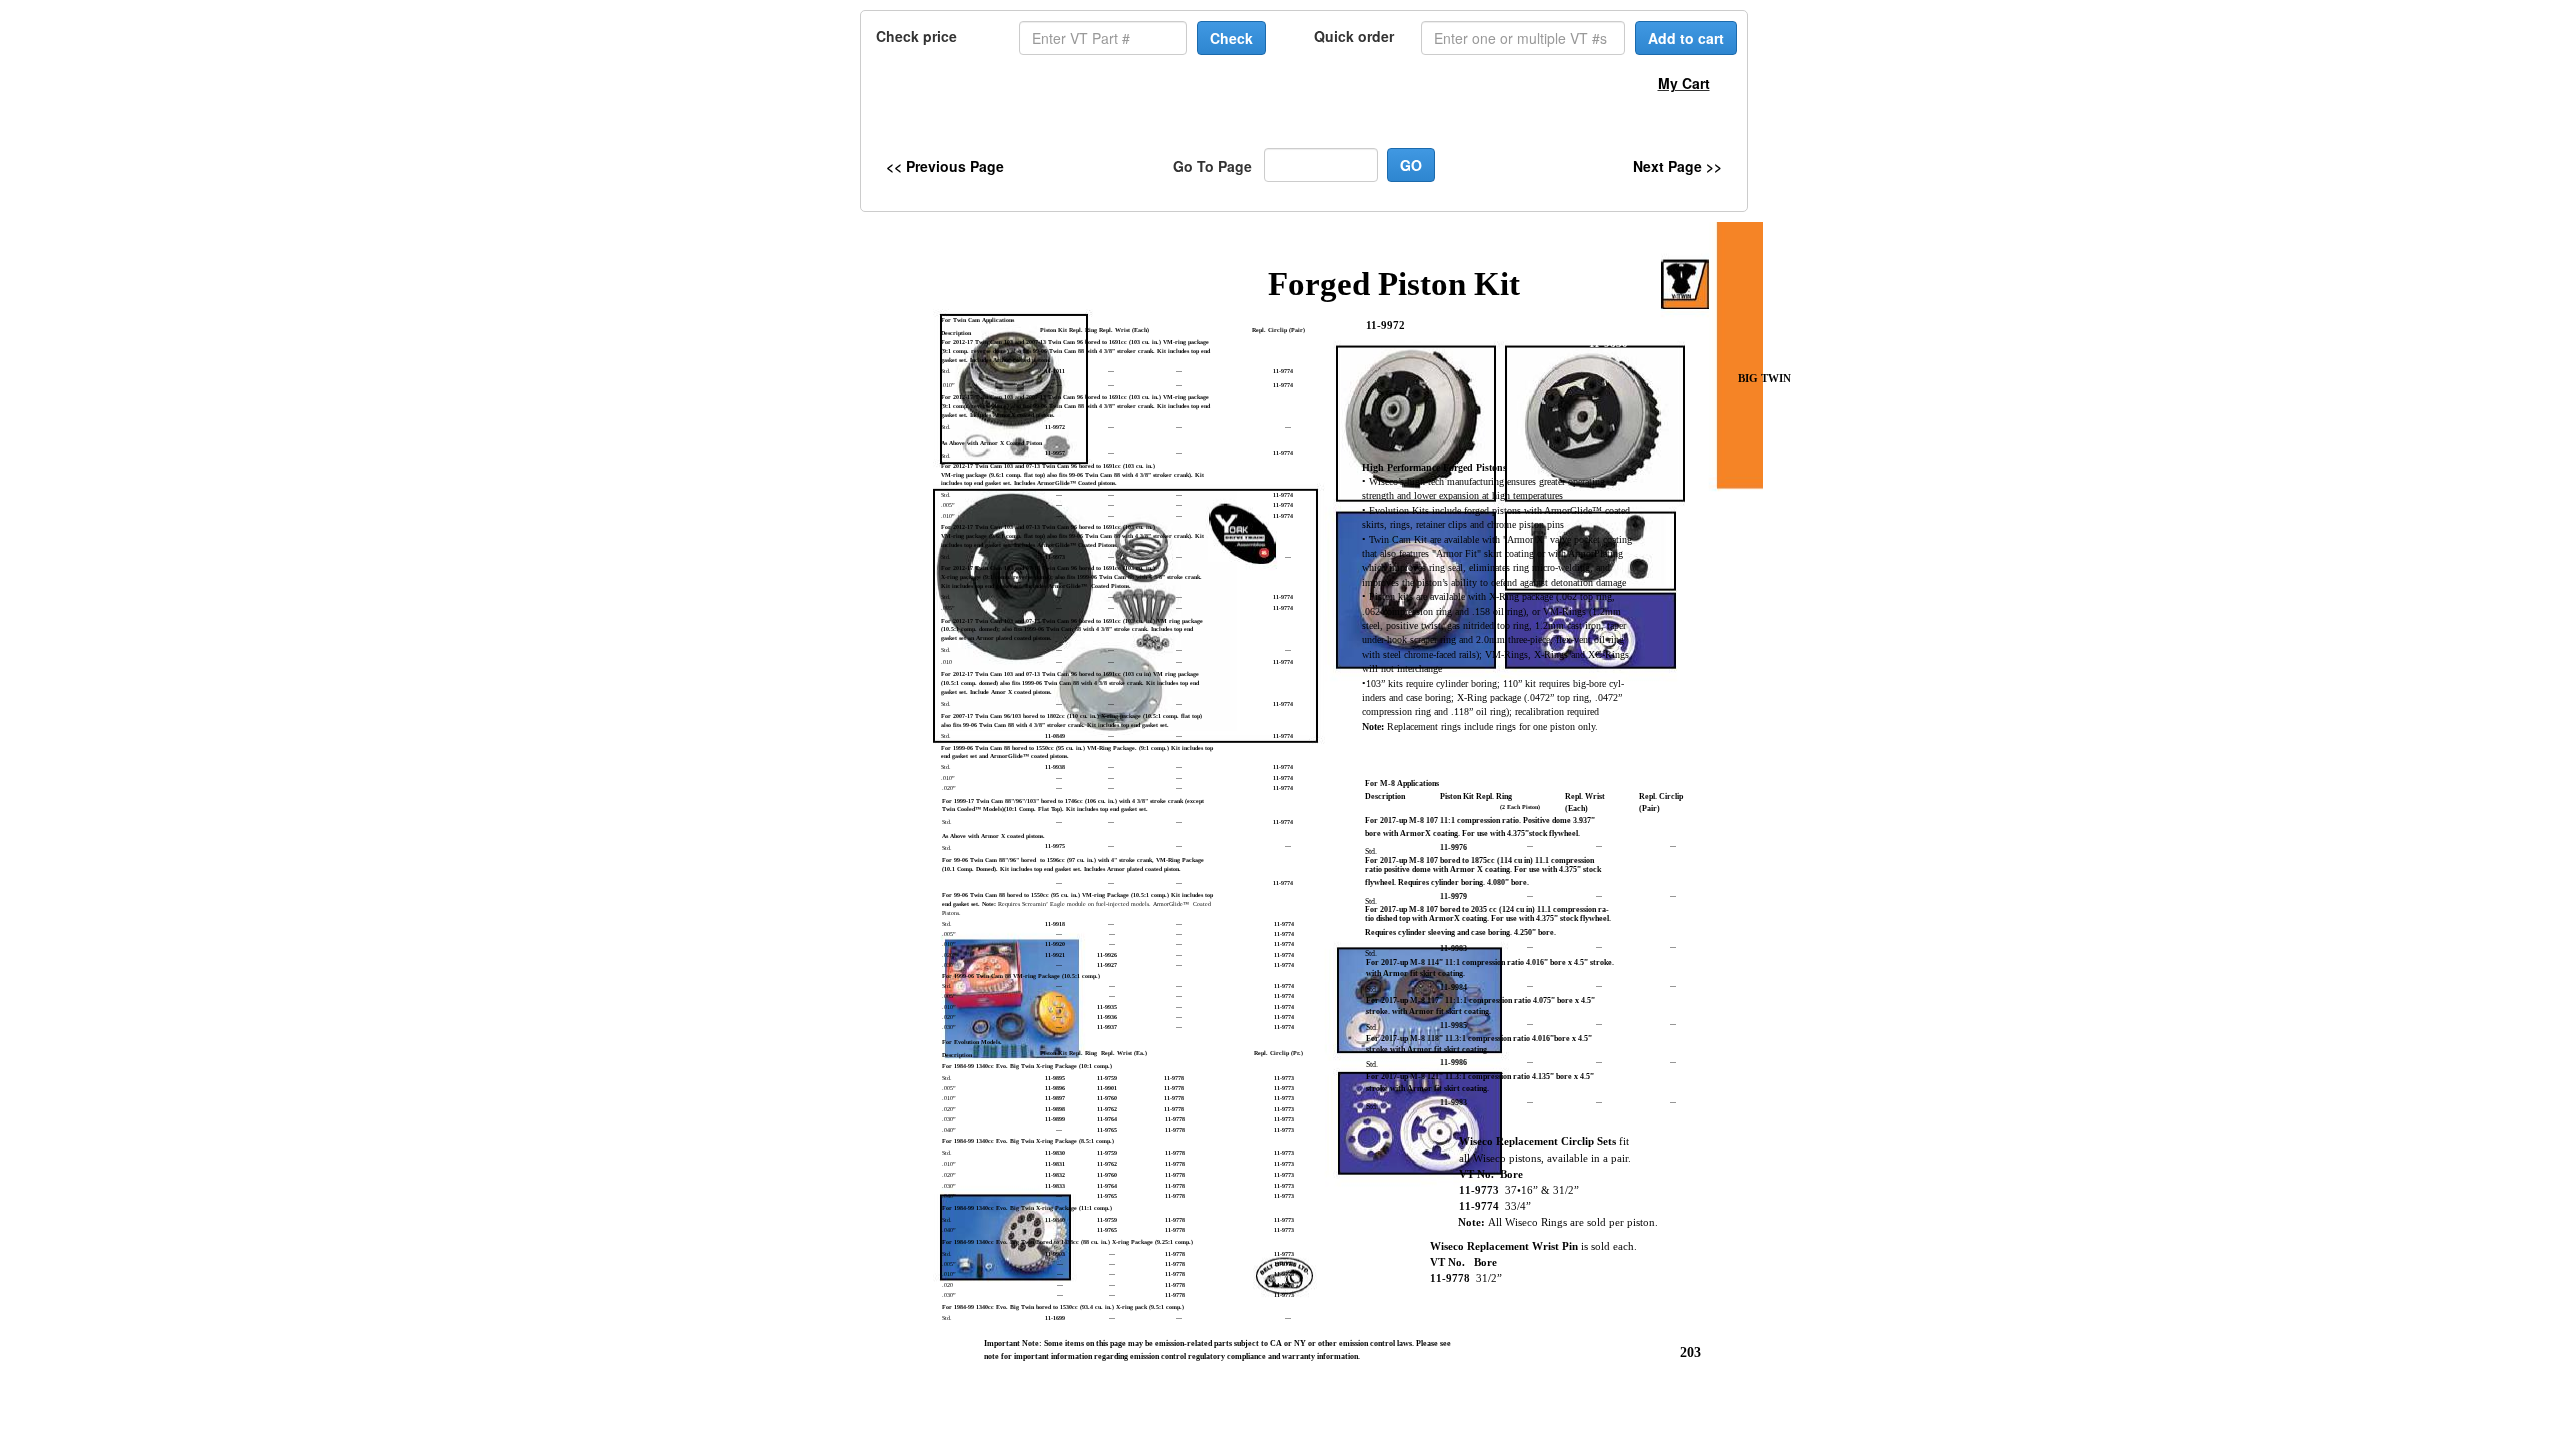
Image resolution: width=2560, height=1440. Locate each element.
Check (1231, 38)
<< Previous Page (945, 166)
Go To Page (1212, 166)
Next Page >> (1677, 166)
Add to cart (1686, 38)
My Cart (1684, 83)
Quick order (1354, 36)
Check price (916, 36)
